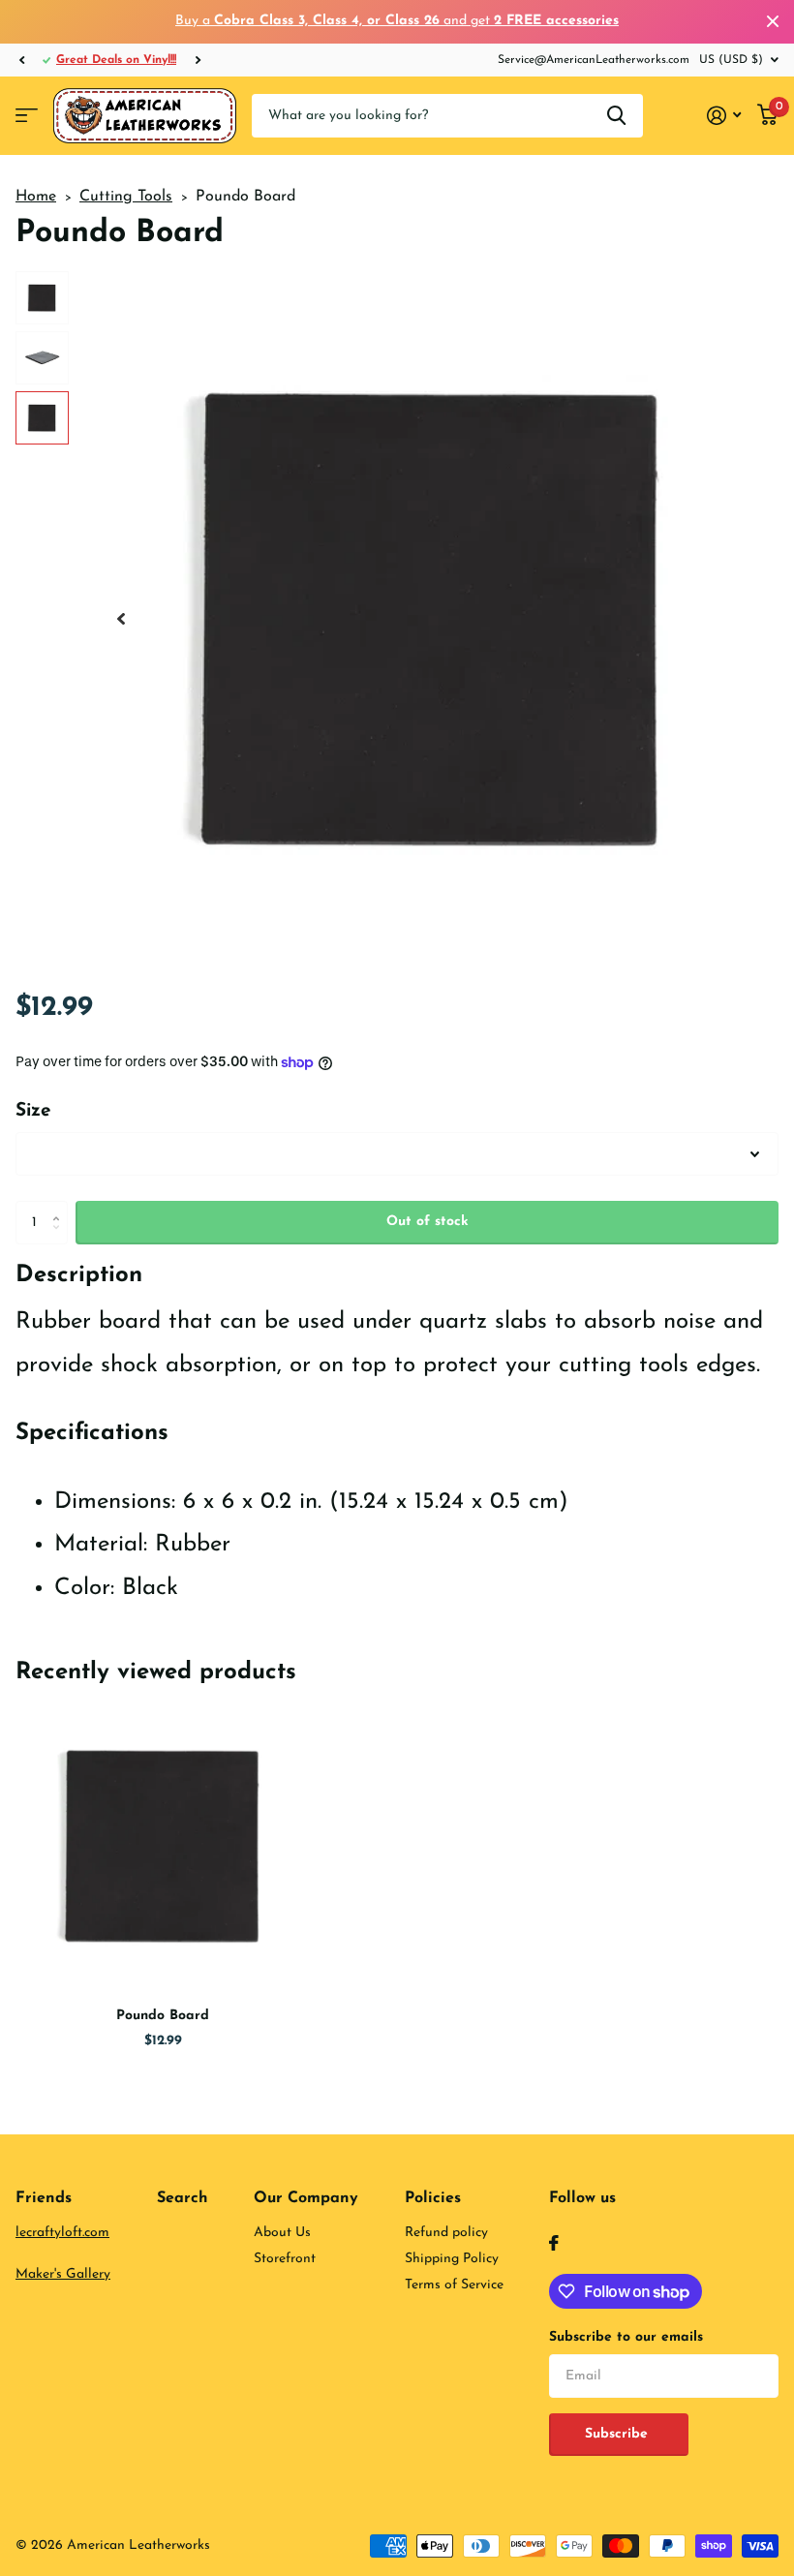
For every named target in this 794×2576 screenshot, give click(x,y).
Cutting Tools (126, 197)
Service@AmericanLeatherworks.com (594, 60)
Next (198, 60)
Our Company (306, 2198)
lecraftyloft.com (62, 2233)
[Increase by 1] (61, 1207)
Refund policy (446, 2233)
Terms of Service (454, 2285)
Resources (27, 116)
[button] (21, 60)
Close (773, 22)
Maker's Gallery (63, 2274)
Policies (433, 2198)
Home (36, 197)
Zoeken (616, 116)
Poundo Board (163, 2016)
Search (183, 2198)
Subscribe (619, 2434)
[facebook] (554, 2243)
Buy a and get (397, 21)
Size (33, 1111)
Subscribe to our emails (626, 2337)
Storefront (285, 2259)
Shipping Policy (452, 2259)
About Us (282, 2233)
